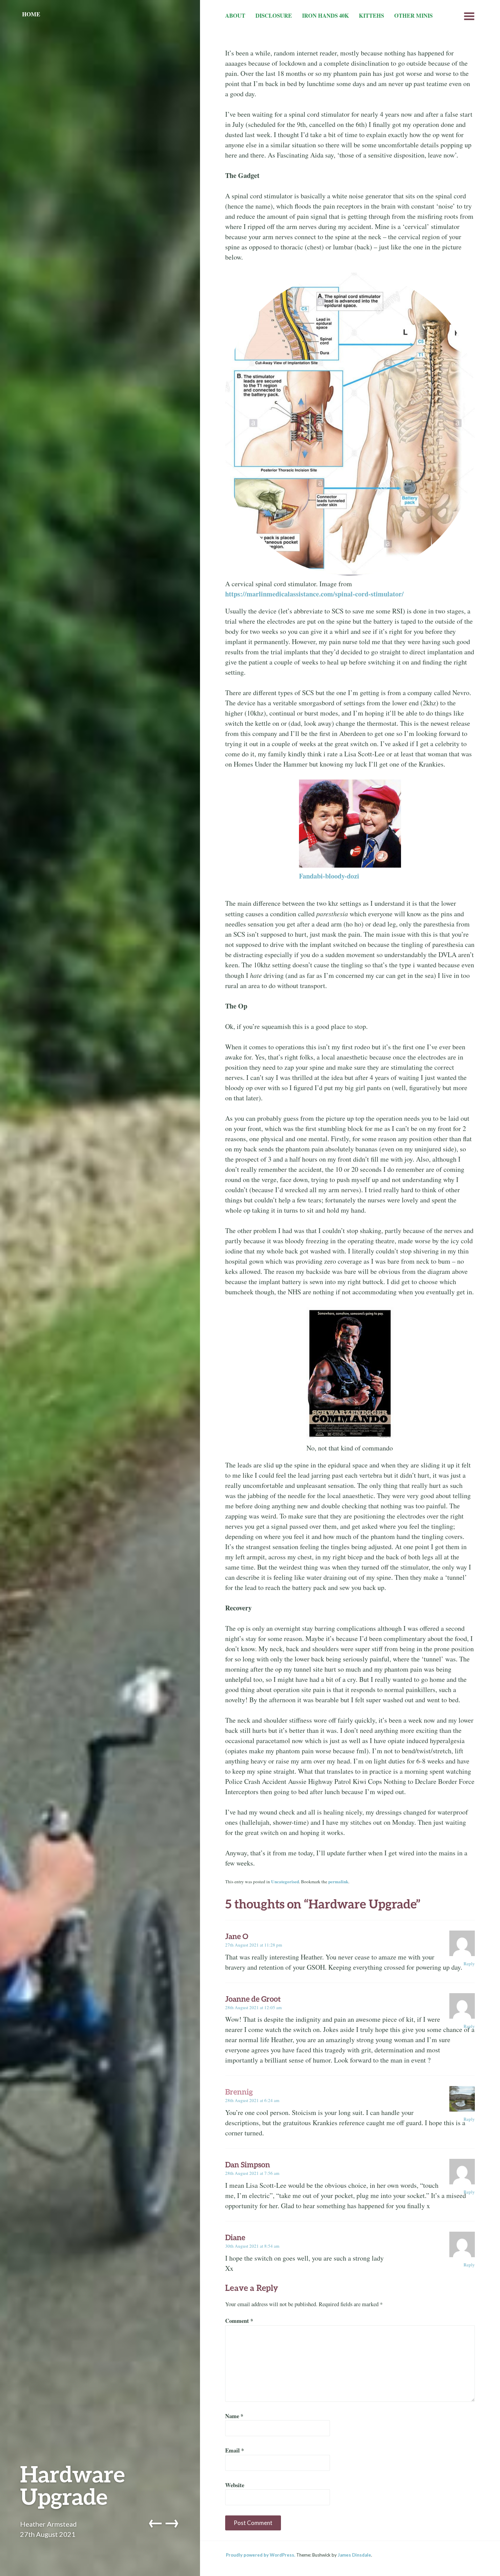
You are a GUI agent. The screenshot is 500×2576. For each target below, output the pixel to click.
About (235, 16)
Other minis (413, 16)
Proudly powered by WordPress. (261, 2555)
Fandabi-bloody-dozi (329, 876)
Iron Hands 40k (326, 16)
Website (235, 2485)
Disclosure (274, 16)
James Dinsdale (354, 2555)
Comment (239, 2321)
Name (234, 2416)
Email (235, 2450)
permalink (338, 1882)
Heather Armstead (48, 2524)
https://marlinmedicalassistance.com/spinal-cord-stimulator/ (314, 594)
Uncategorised (285, 1882)
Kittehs (371, 16)
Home (31, 14)
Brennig (239, 2092)
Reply (469, 1964)
